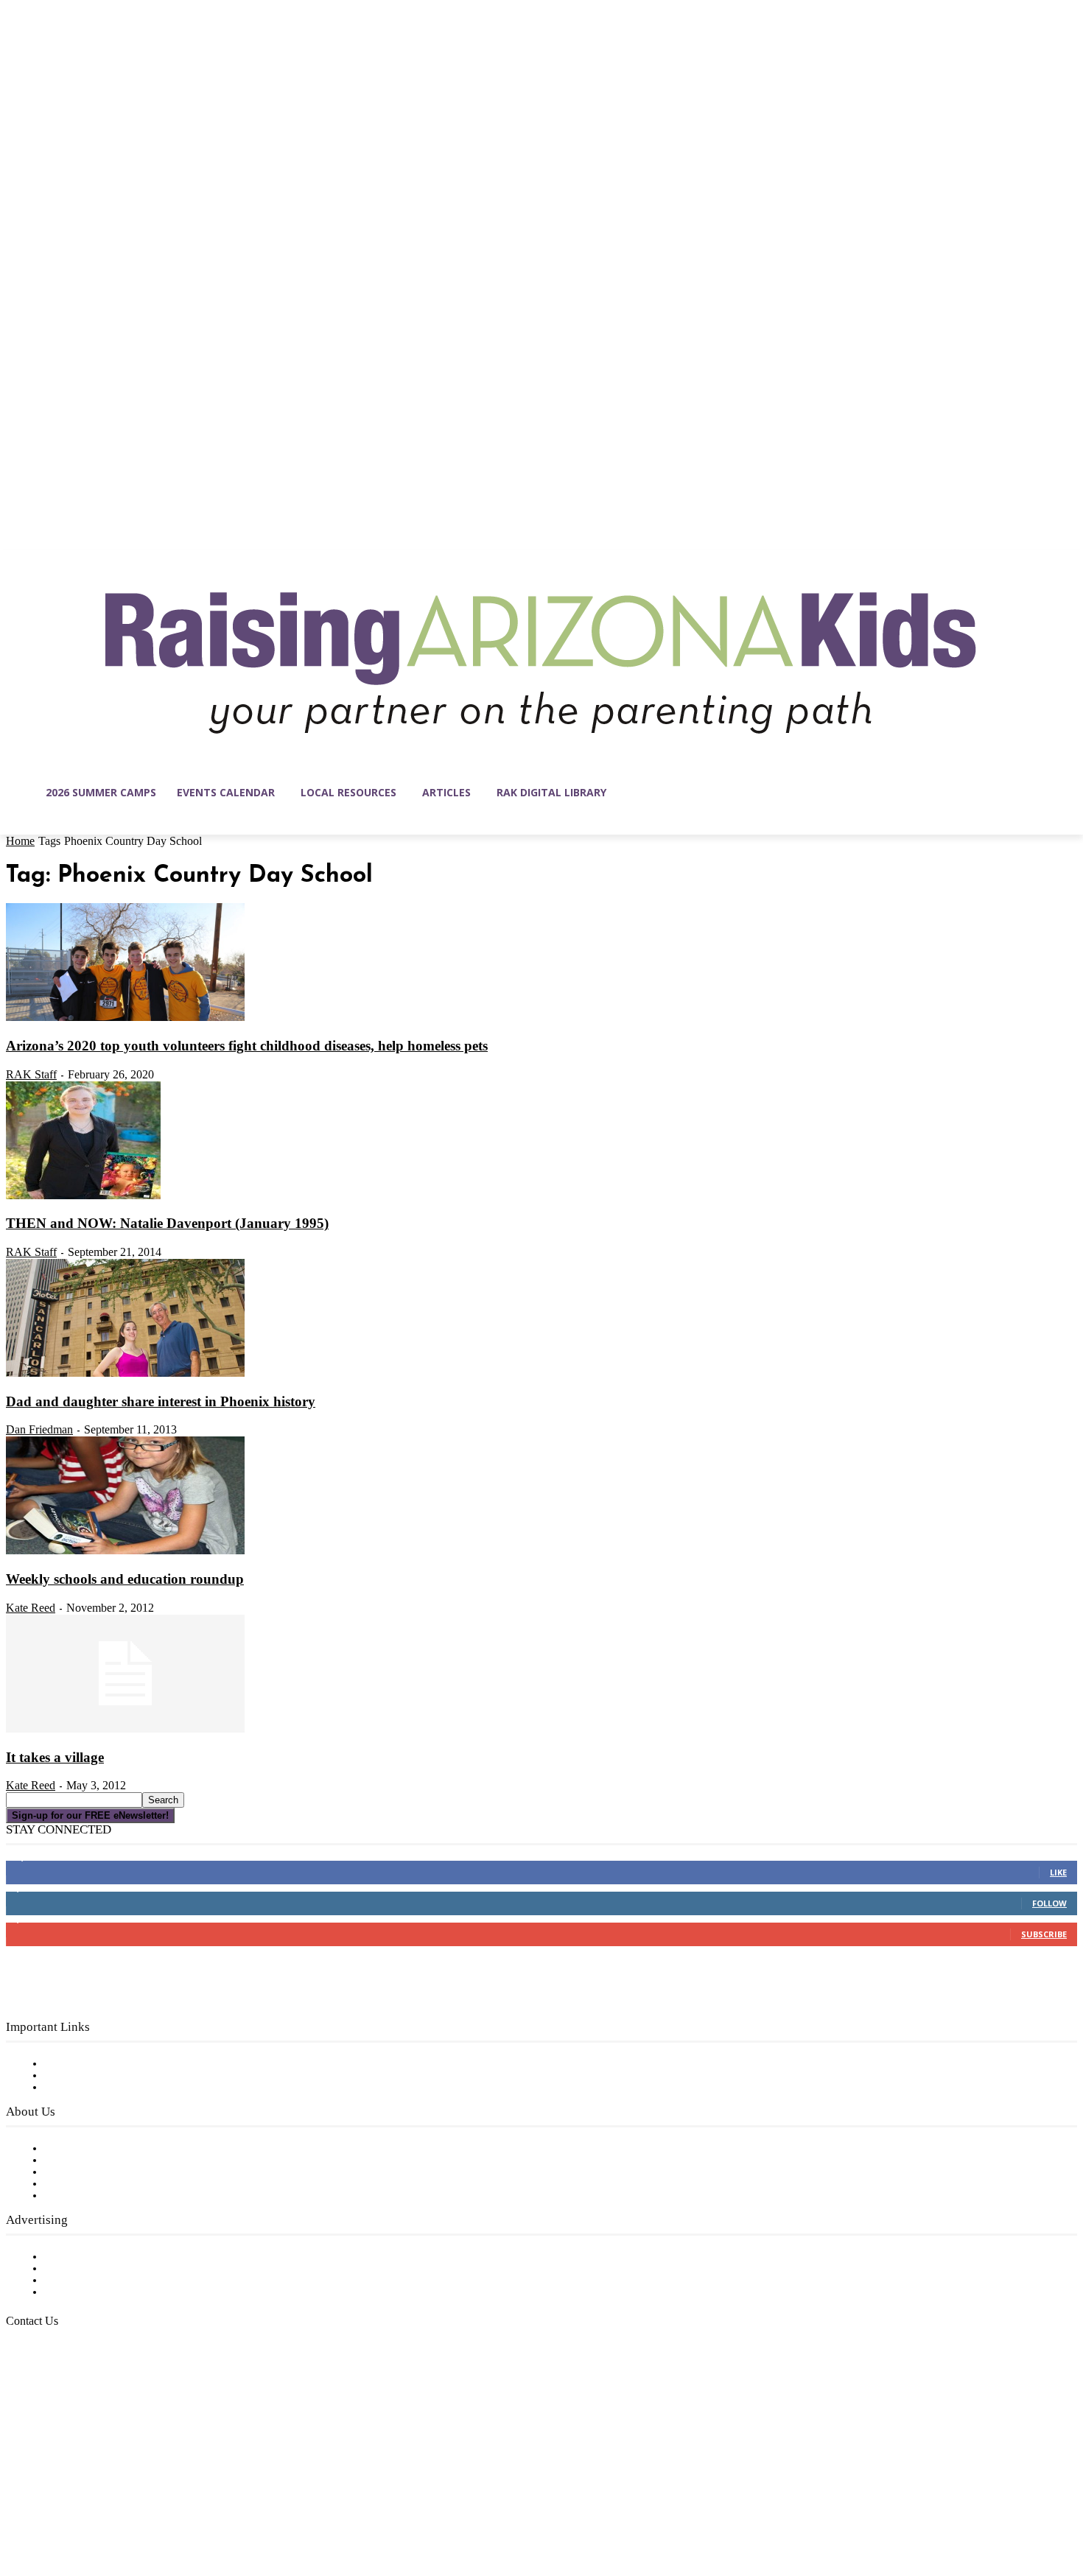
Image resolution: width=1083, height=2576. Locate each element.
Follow (1049, 1903)
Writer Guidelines (90, 2184)
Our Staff (70, 2149)
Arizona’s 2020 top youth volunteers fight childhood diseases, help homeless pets (247, 1046)
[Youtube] (172, 2506)
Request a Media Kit (99, 2269)
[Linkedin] (80, 2506)
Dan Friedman (39, 1429)
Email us (59, 2396)
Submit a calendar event (110, 2196)
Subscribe (1044, 1934)
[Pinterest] (111, 2506)
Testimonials (77, 2257)
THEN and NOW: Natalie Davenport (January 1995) (167, 1223)
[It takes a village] (125, 1730)
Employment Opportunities (118, 2172)
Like (1058, 1872)
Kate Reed (31, 1608)
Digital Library (84, 2076)
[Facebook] (18, 2506)
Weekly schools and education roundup (125, 1579)
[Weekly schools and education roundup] (125, 1551)
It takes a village (55, 1757)
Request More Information (116, 2292)
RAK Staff (31, 1074)
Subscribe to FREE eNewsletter (129, 2064)
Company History (92, 2161)
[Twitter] (141, 2506)
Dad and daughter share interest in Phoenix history (161, 1401)
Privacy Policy (81, 2088)
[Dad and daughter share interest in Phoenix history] (125, 1374)
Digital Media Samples (105, 2281)
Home (20, 841)
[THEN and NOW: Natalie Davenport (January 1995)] (83, 1196)
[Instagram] (49, 2506)
